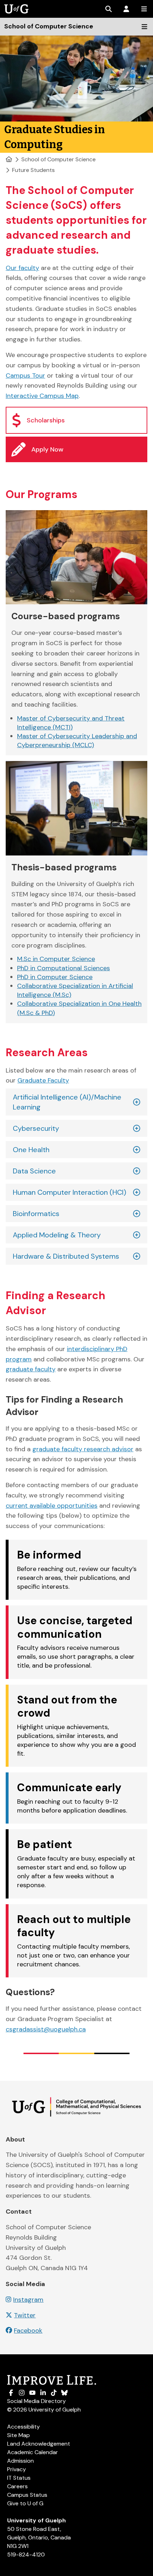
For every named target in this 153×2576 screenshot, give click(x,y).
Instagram (28, 2300)
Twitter (25, 2315)
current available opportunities (52, 1506)
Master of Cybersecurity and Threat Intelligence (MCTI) (71, 723)
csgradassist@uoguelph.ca (46, 2029)
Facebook (28, 2331)
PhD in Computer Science (55, 977)
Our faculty (22, 268)
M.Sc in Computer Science (56, 959)
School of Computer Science (59, 159)
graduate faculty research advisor (83, 1449)
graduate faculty (31, 1369)
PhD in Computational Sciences (64, 968)
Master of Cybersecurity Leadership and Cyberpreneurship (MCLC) (77, 741)
